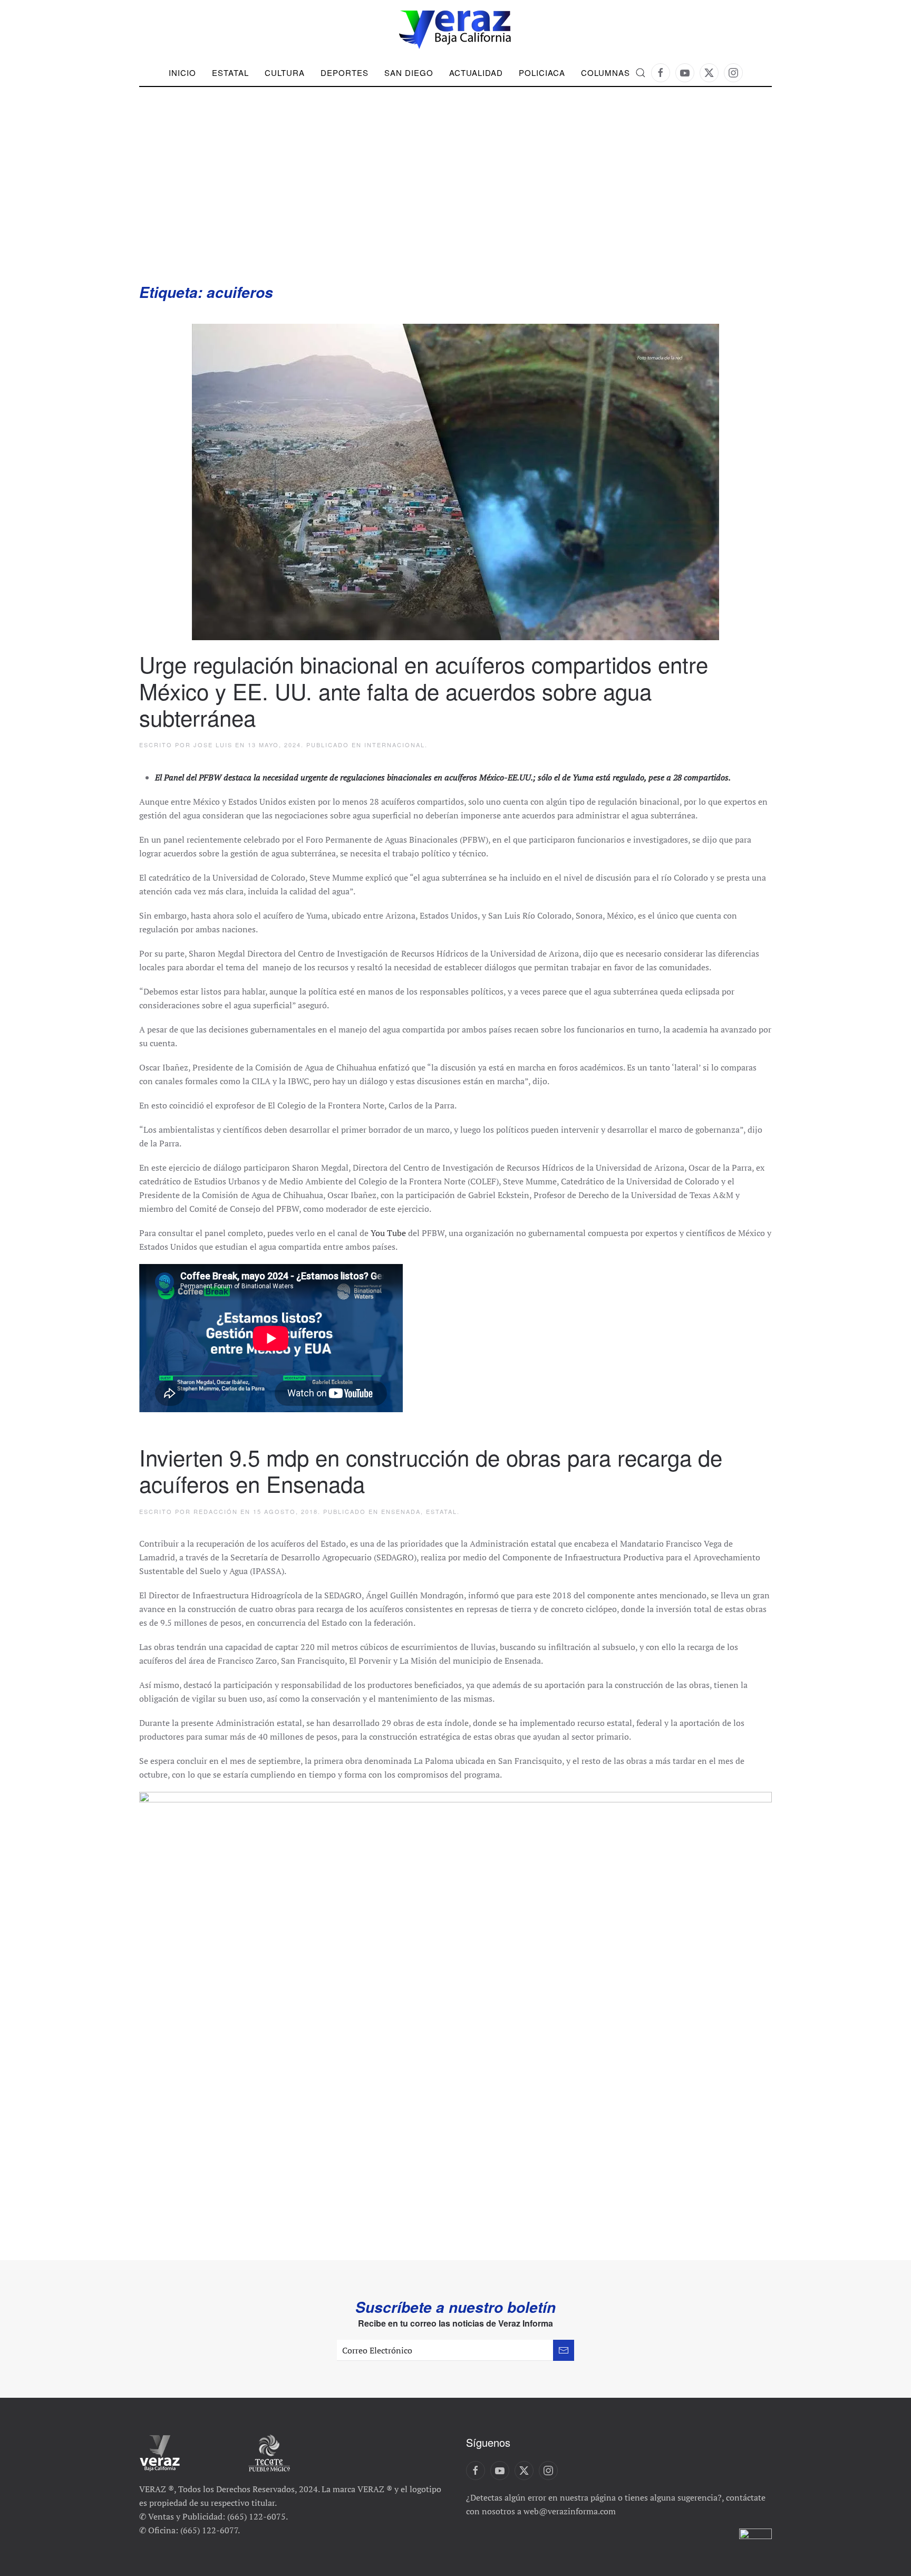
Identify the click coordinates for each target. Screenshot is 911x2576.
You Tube (388, 1233)
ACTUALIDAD (476, 73)
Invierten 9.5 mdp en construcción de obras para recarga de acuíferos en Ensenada (431, 1470)
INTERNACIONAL (395, 745)
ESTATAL (442, 1511)
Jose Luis (213, 745)
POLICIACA (542, 73)
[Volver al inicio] (455, 30)
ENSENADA (401, 1511)
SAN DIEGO (409, 73)
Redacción (216, 1511)
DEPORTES (345, 73)
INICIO (182, 73)
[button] (641, 73)
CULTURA (285, 73)
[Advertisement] (455, 203)
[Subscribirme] (564, 2350)
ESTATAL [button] (230, 73)
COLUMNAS (605, 73)
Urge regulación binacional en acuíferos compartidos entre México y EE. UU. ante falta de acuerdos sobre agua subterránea (424, 691)
